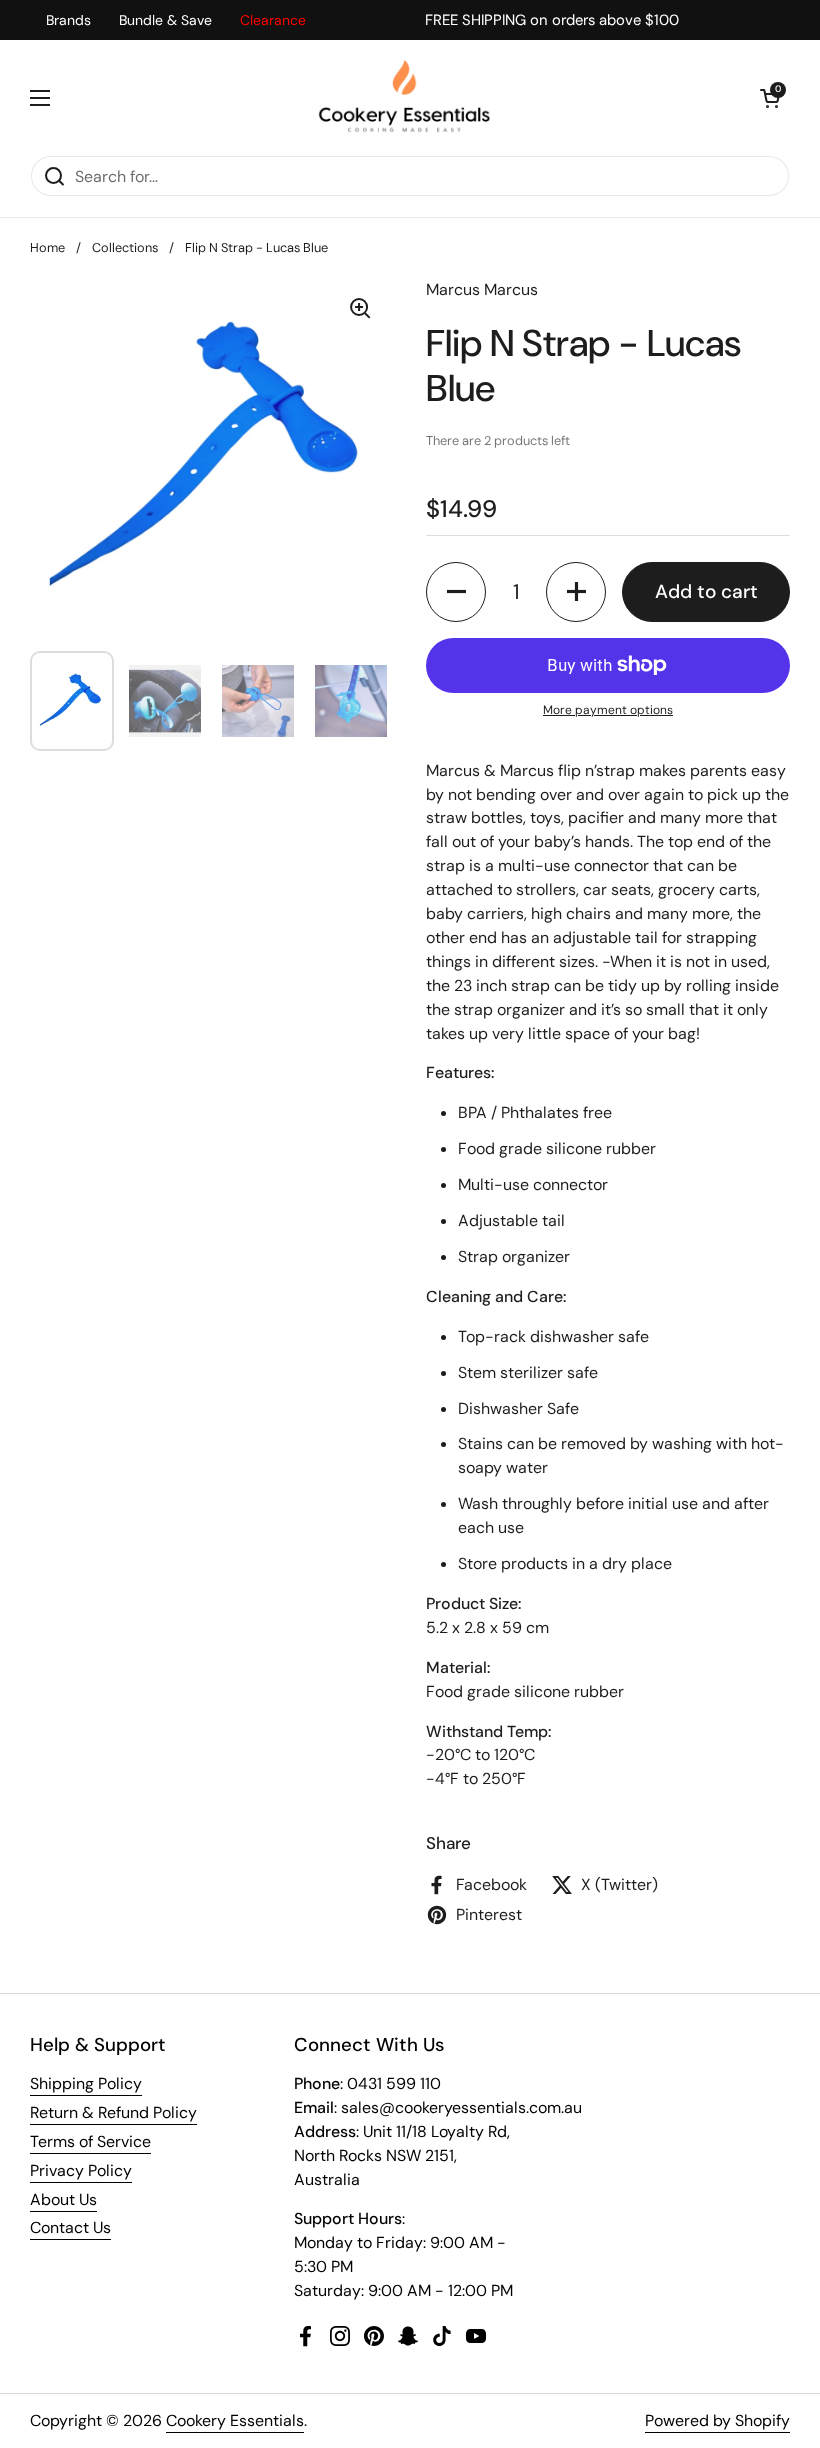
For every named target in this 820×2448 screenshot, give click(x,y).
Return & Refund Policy (113, 2112)
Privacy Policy (81, 2170)
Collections (125, 247)
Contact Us (70, 2227)
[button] (770, 98)
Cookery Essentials (235, 2420)
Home (47, 247)
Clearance (273, 20)
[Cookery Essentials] (405, 97)
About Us (63, 2199)
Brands (68, 20)
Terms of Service (90, 2141)
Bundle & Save (165, 20)
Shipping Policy (86, 2083)
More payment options (608, 710)
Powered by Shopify (717, 2420)
